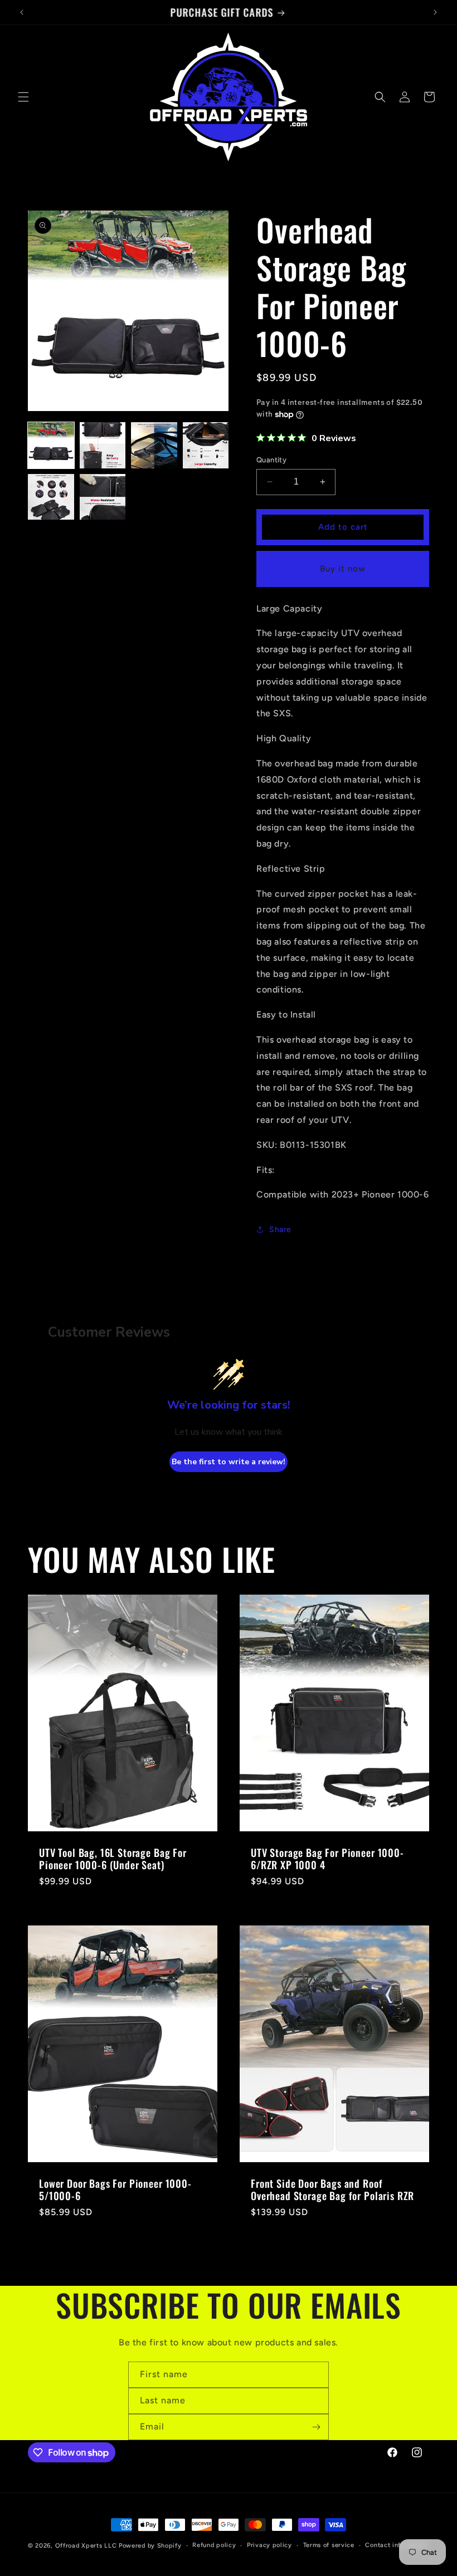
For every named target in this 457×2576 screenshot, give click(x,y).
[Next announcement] (435, 12)
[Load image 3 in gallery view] (154, 445)
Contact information (397, 2545)
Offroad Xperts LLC (86, 2546)
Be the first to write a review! (229, 1462)
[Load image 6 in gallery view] (103, 497)
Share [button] (280, 1230)
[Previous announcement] (22, 12)
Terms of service (329, 2545)
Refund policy (214, 2545)
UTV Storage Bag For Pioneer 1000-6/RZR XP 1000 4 (327, 1859)
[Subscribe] (316, 2427)
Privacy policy (269, 2545)
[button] (23, 97)
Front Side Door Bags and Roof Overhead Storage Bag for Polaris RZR (332, 2189)
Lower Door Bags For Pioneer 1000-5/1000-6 (115, 2189)
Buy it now (343, 569)
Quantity (271, 460)
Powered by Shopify (150, 2546)
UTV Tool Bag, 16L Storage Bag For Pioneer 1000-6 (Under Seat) (113, 1859)
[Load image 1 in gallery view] (51, 445)
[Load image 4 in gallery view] (206, 445)
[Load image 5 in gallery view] (51, 497)
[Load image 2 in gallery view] (103, 445)
